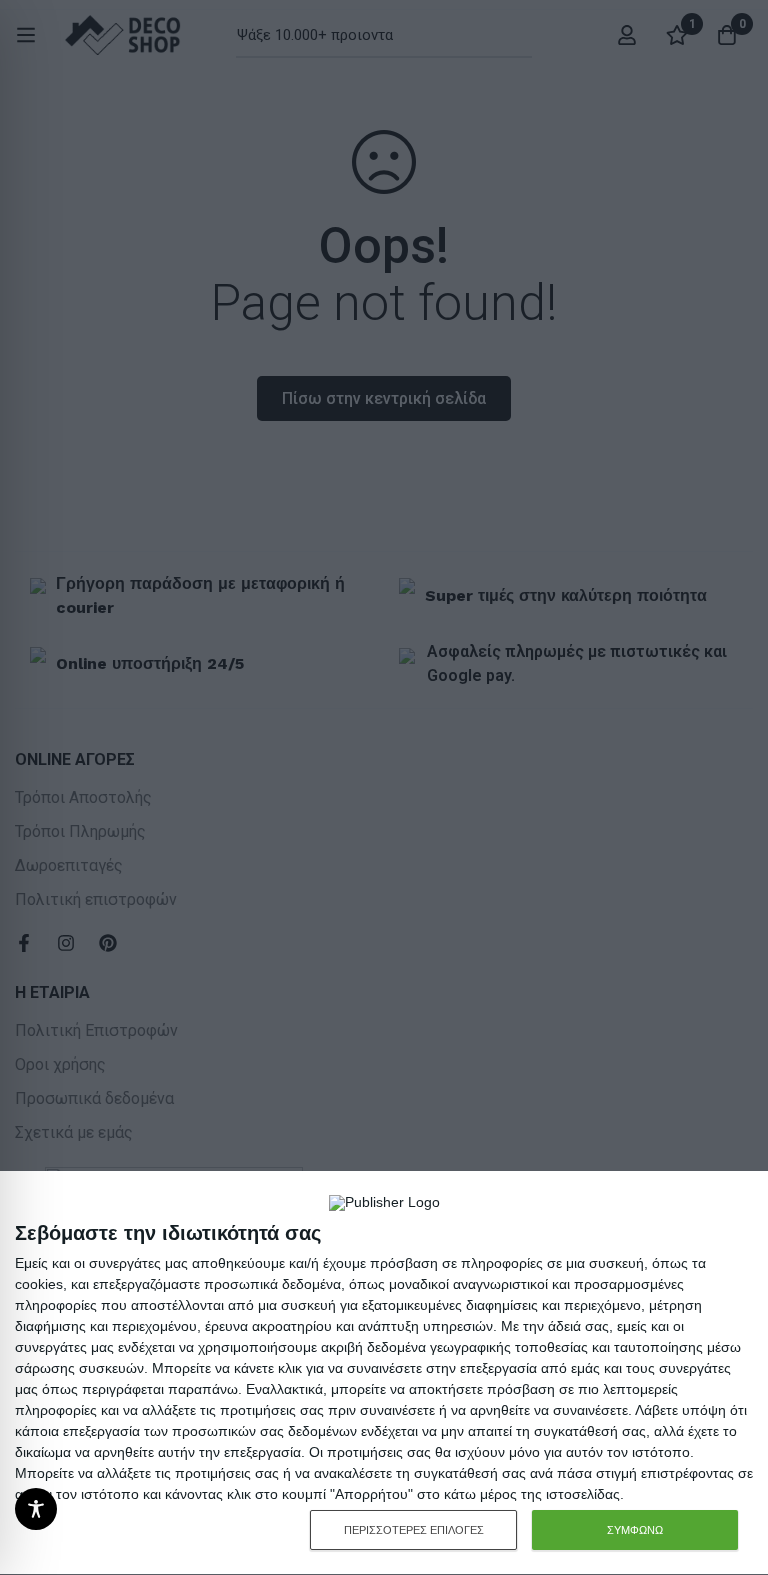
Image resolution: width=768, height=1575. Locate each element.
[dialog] (384, 1373)
